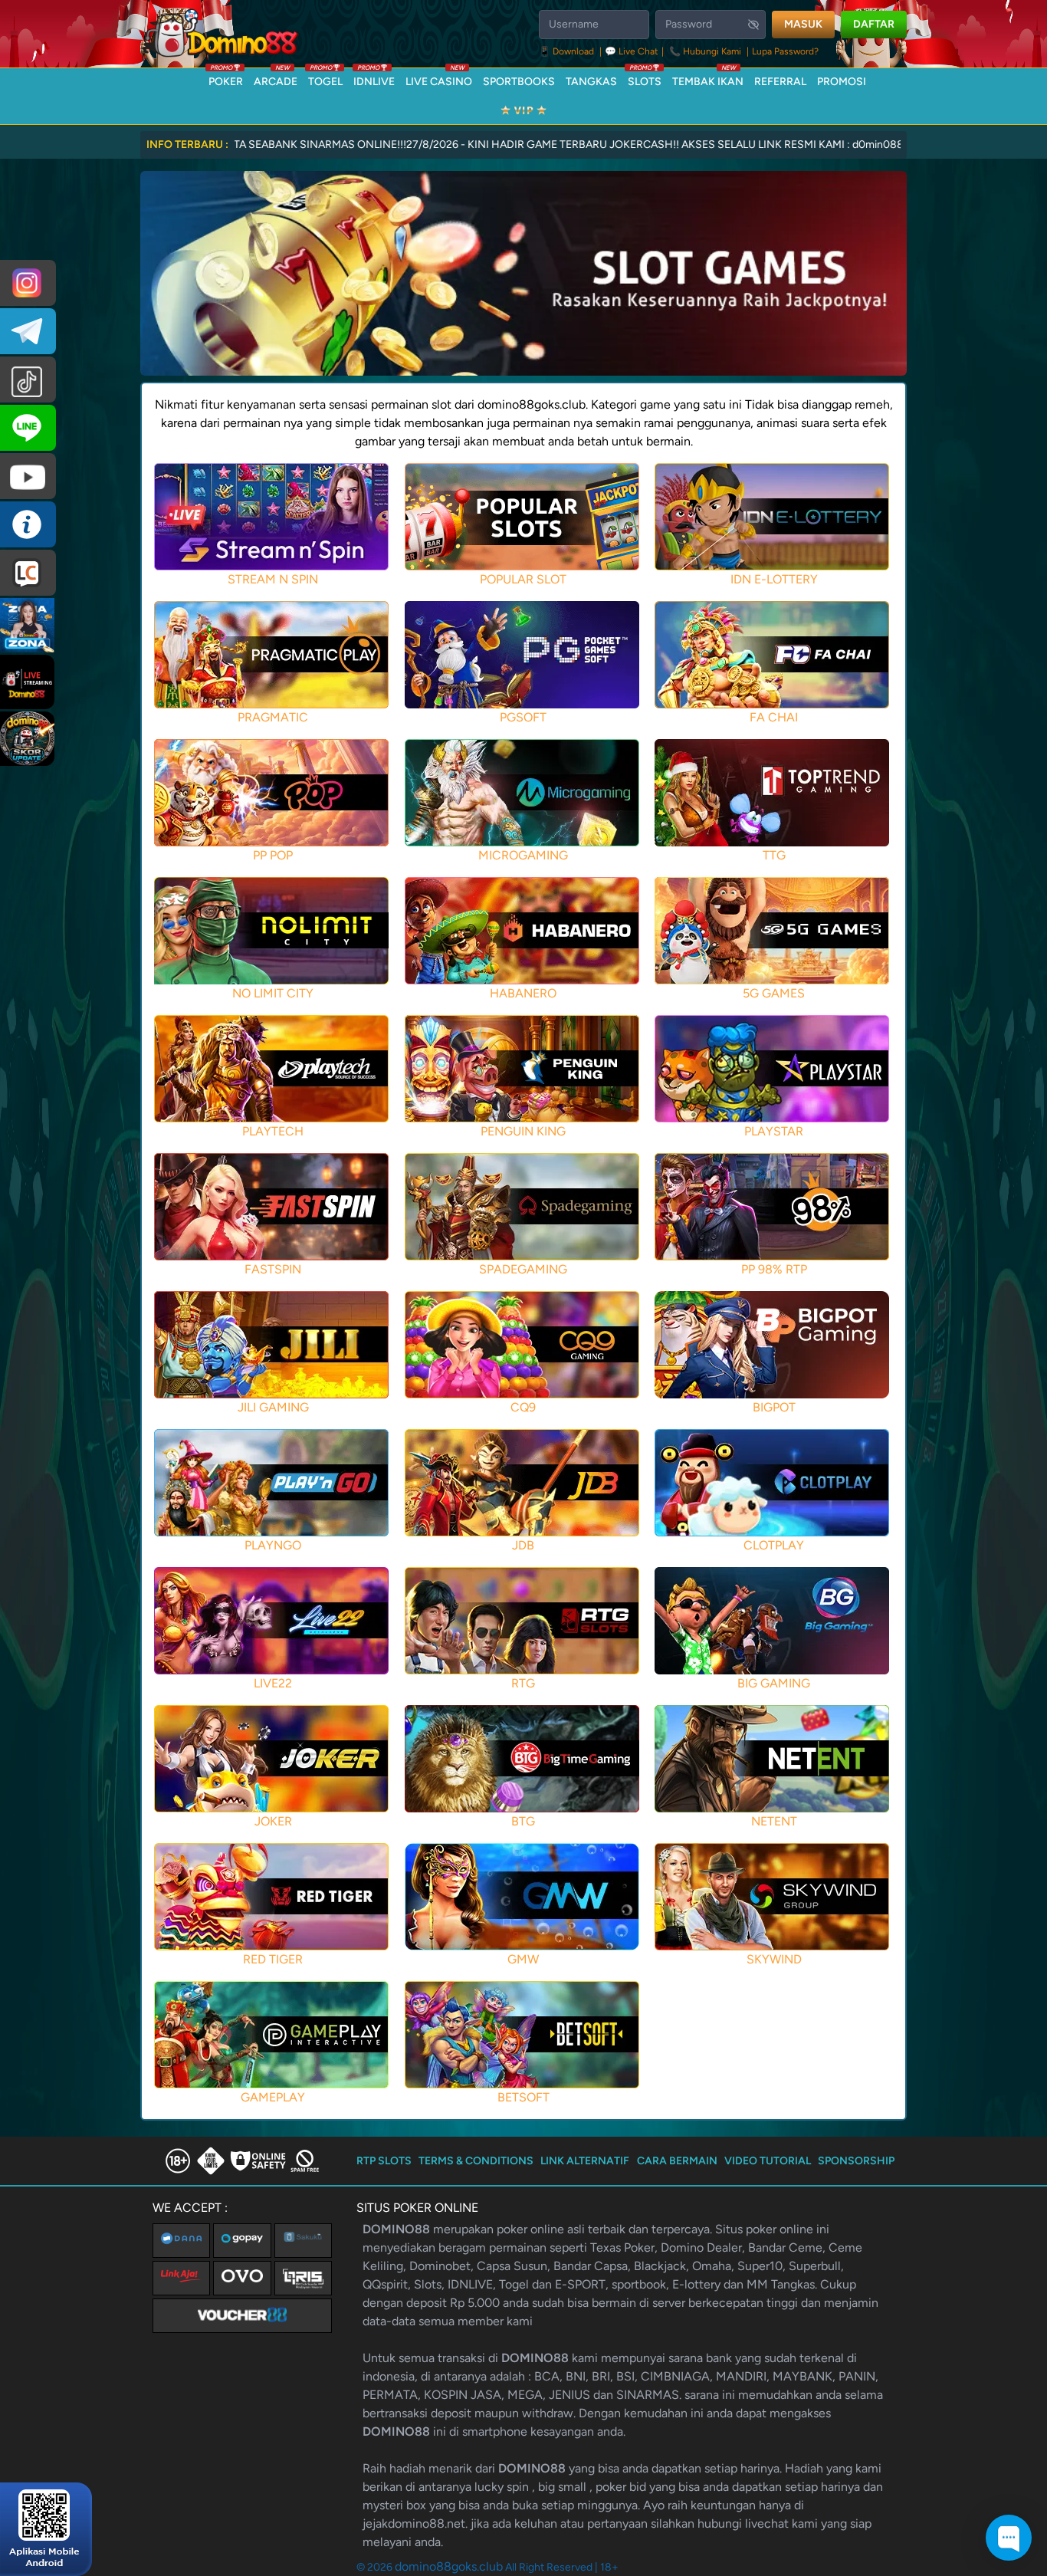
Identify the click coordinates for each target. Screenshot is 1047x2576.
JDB (523, 1545)
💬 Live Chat (632, 51)
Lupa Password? (785, 51)
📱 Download (568, 51)
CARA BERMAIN (677, 2161)
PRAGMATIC (273, 717)
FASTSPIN (273, 1269)
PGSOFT (523, 717)
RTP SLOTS (384, 2161)
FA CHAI (774, 717)
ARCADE (276, 78)
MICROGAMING (523, 855)
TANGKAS (591, 82)
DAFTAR (874, 24)
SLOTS (645, 78)
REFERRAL (780, 82)
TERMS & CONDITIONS (476, 2161)
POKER (226, 78)
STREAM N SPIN (273, 579)
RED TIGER (273, 1959)
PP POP (273, 855)
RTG (523, 1683)
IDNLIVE (374, 78)
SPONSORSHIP (856, 2161)
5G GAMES (774, 993)
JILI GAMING (273, 1407)
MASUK (803, 24)
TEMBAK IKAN (708, 78)
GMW (523, 1959)
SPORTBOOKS (519, 82)
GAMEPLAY (273, 2097)
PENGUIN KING (523, 1131)
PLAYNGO (273, 1545)
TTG (774, 855)
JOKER (273, 1821)
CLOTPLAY (774, 1545)
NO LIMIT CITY (273, 993)
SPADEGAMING (523, 1269)
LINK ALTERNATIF (585, 2161)
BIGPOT (774, 1407)
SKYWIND (774, 1959)
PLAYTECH (273, 1131)
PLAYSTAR (774, 1131)
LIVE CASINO (439, 78)
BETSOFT (523, 2097)
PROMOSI (842, 82)
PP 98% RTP (774, 1269)
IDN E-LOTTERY (774, 579)
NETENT (774, 1821)
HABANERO (523, 993)
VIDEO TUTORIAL (768, 2161)
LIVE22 (273, 1683)
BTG (523, 1821)
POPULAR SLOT (523, 579)
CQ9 (523, 1407)
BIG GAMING (774, 1683)
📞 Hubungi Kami (705, 51)
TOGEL (325, 78)
